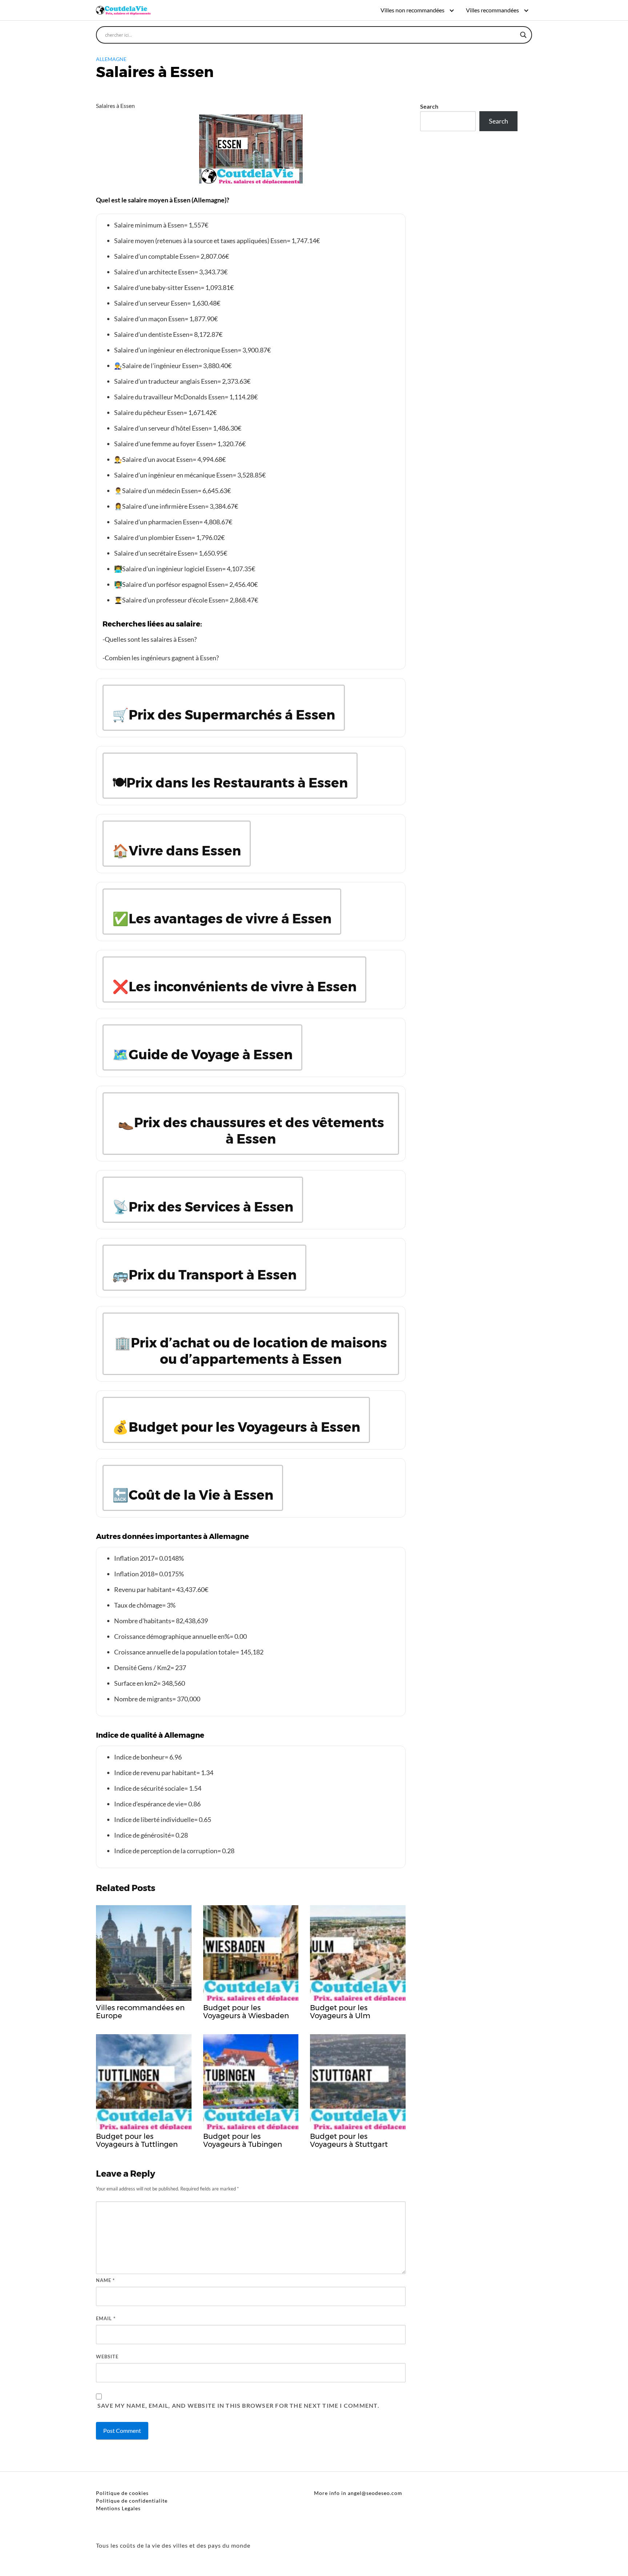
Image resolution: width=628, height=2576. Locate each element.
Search (429, 106)
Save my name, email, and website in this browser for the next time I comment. (238, 2405)
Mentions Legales (118, 2508)
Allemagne (111, 59)
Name (105, 2280)
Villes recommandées (492, 10)
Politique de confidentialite (132, 2501)
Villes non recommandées (412, 10)
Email (106, 2318)
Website (107, 2357)
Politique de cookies (122, 2493)
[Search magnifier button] (523, 35)
